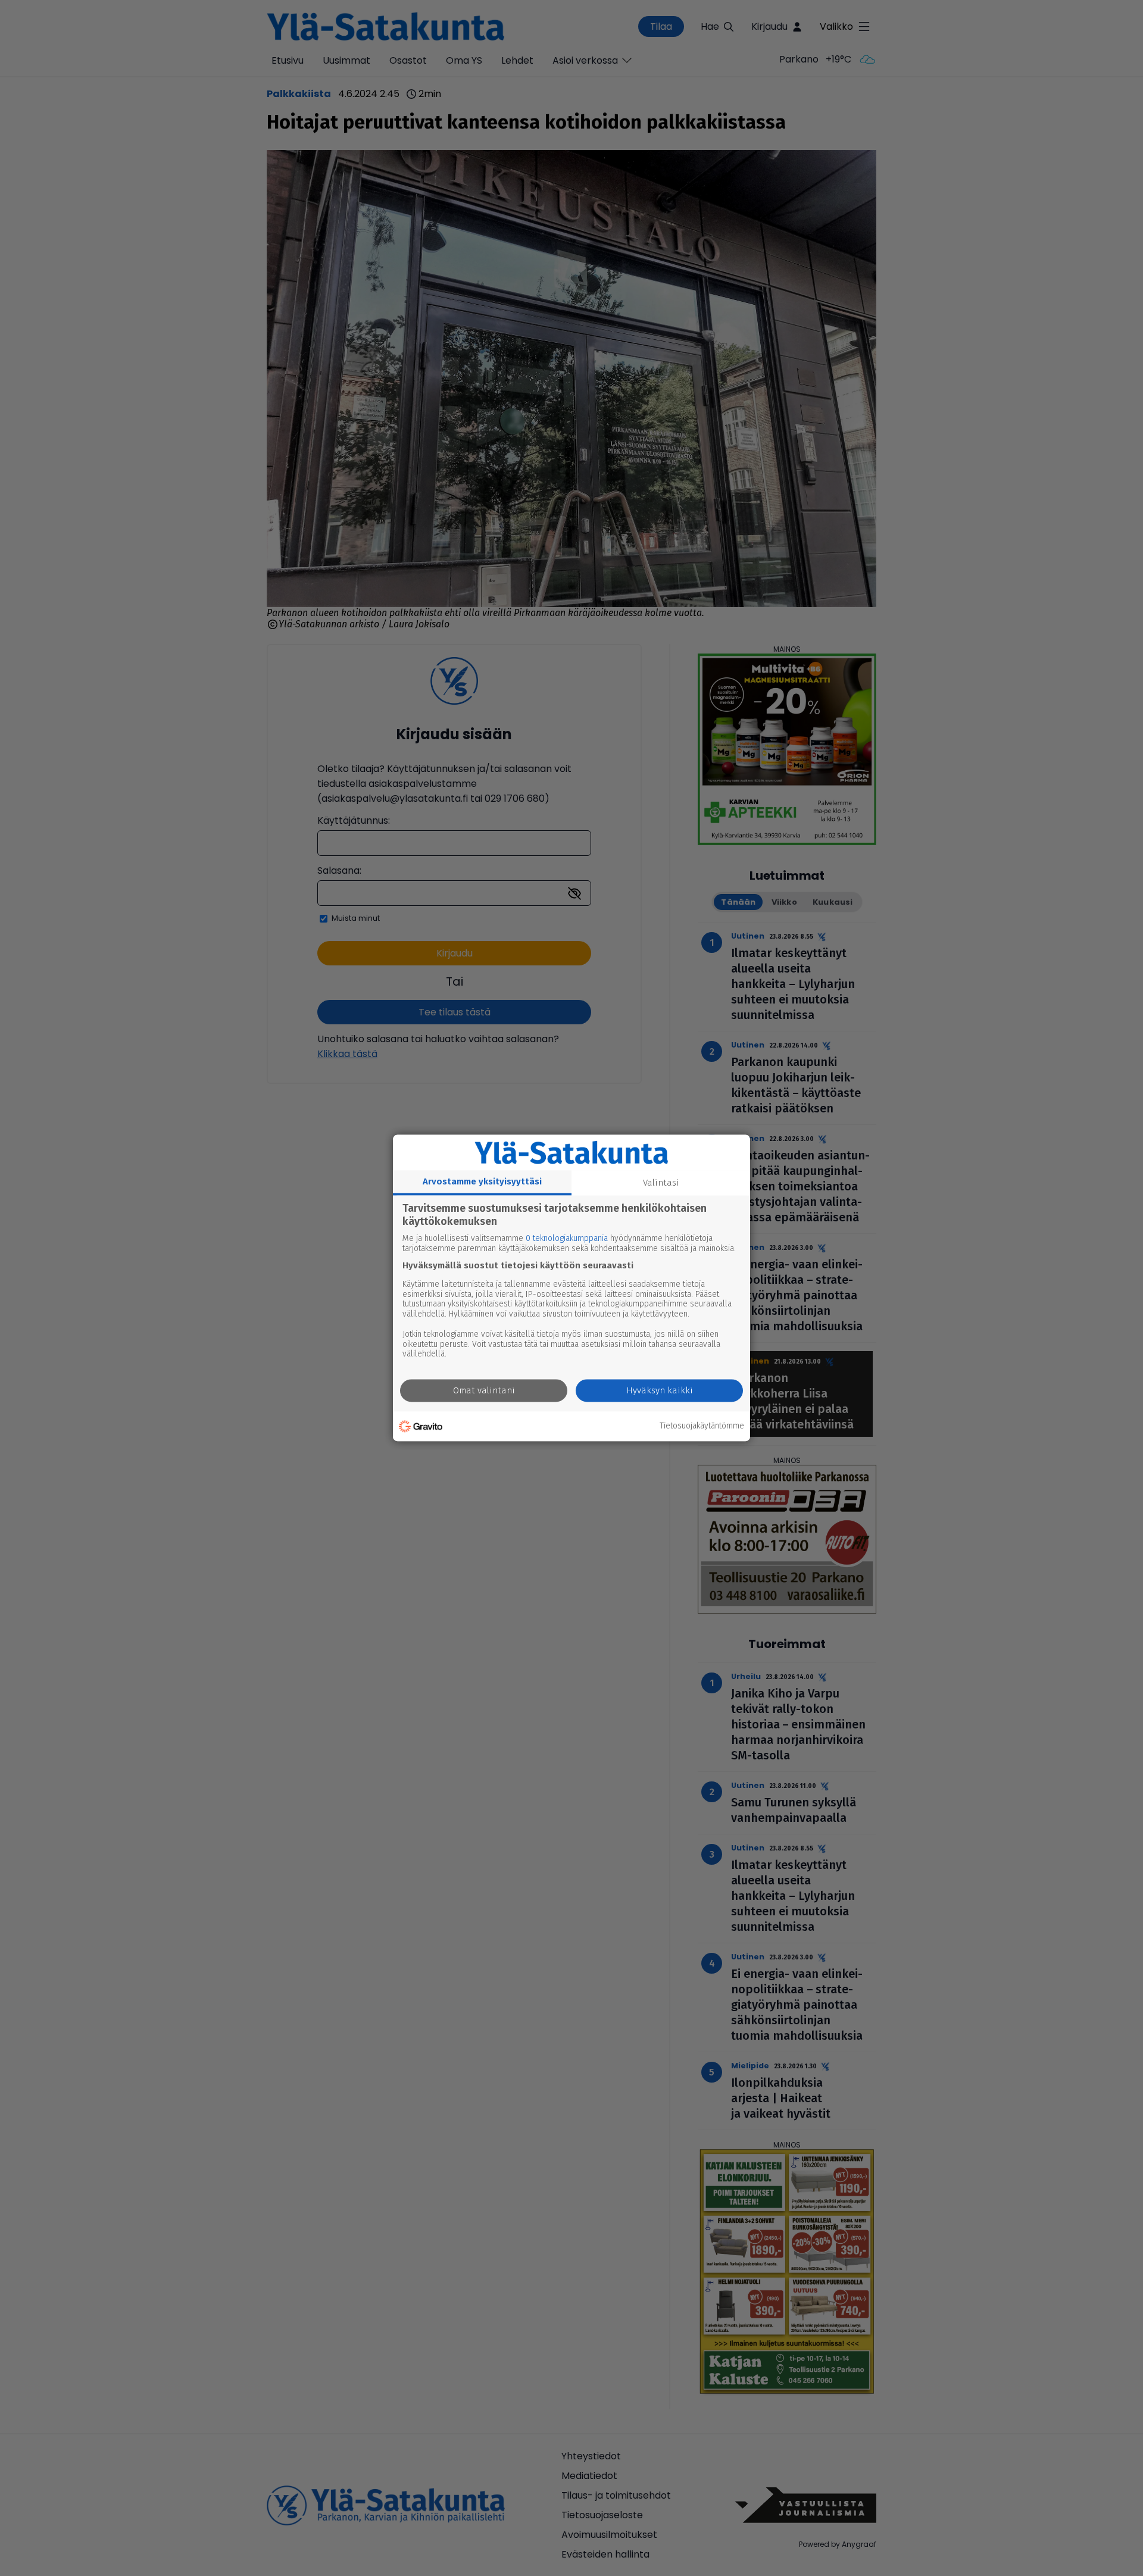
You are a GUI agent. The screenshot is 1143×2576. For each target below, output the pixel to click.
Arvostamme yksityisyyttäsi (482, 1181)
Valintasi (661, 1183)
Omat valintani (484, 1391)
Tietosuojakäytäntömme (702, 1426)
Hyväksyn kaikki (660, 1391)
